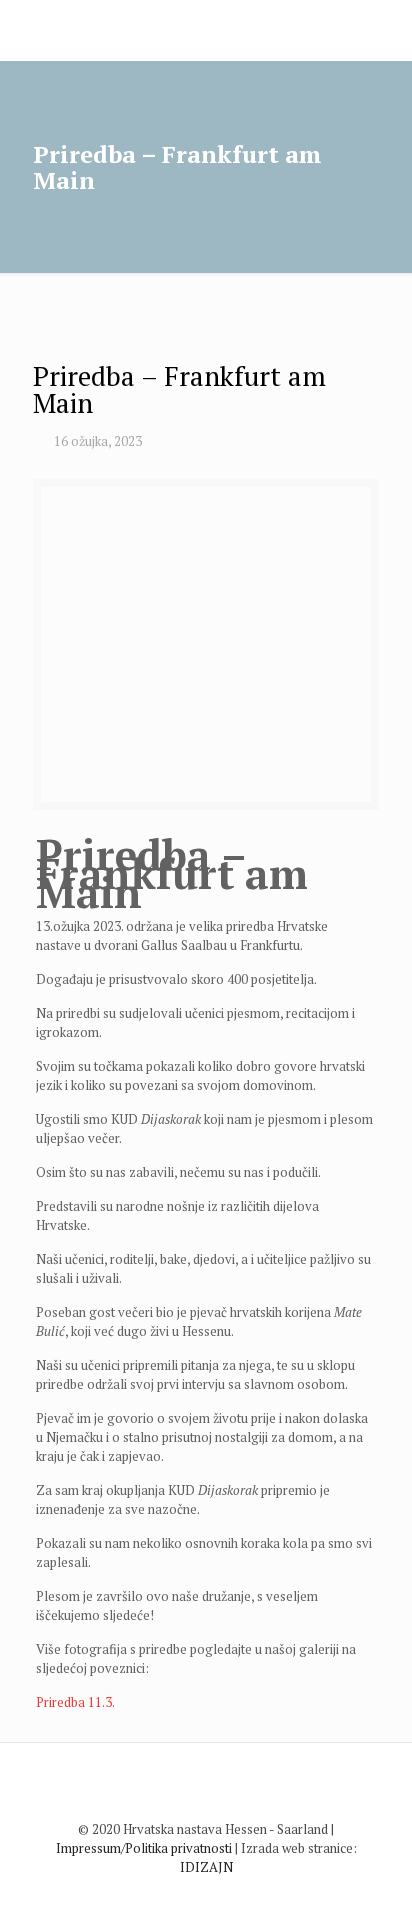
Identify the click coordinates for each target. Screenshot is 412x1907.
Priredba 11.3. (75, 1702)
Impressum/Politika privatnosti (144, 1848)
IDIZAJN (206, 1867)
